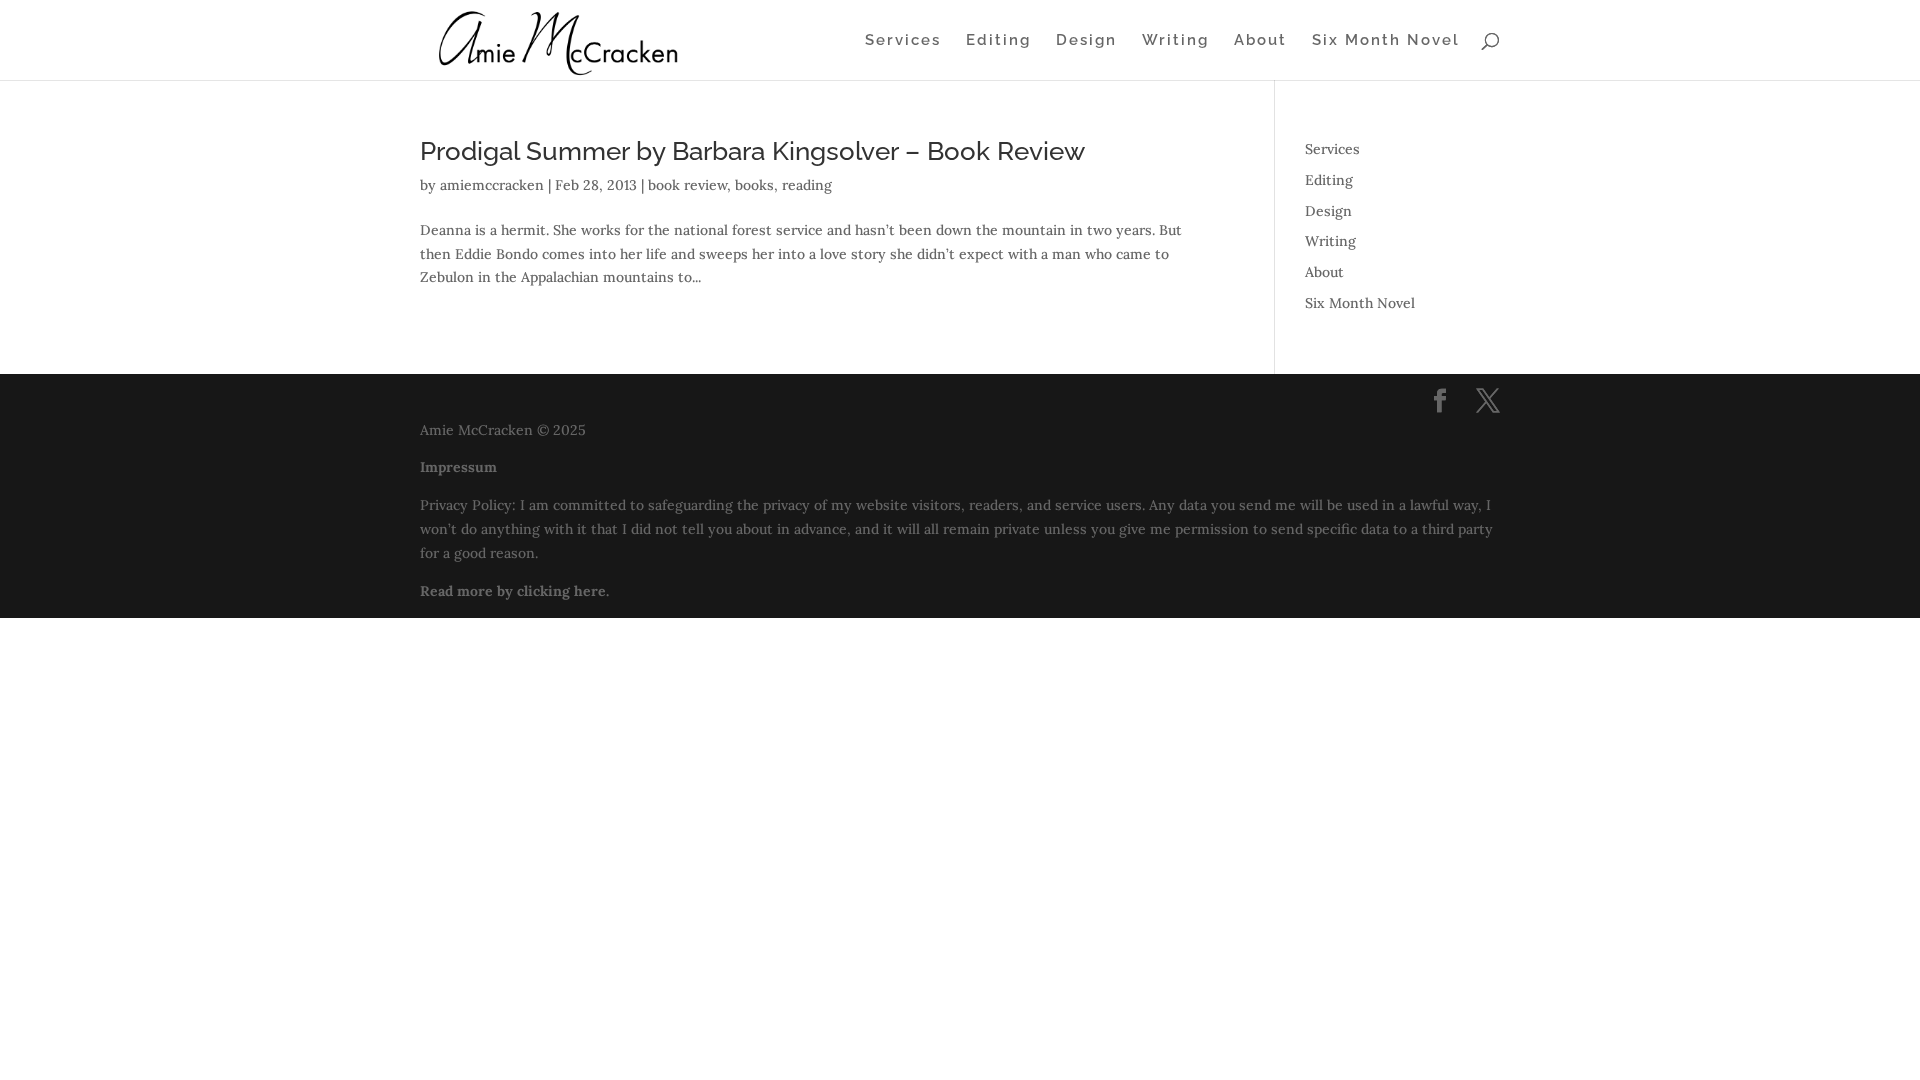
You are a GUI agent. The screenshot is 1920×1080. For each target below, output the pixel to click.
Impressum (458, 467)
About (1260, 41)
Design (1086, 41)
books (754, 185)
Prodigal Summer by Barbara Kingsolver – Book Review (752, 151)
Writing (1175, 41)
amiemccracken (492, 185)
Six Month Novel (1386, 41)
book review (687, 185)
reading (807, 185)
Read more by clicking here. (514, 591)
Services (903, 41)
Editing (998, 41)
